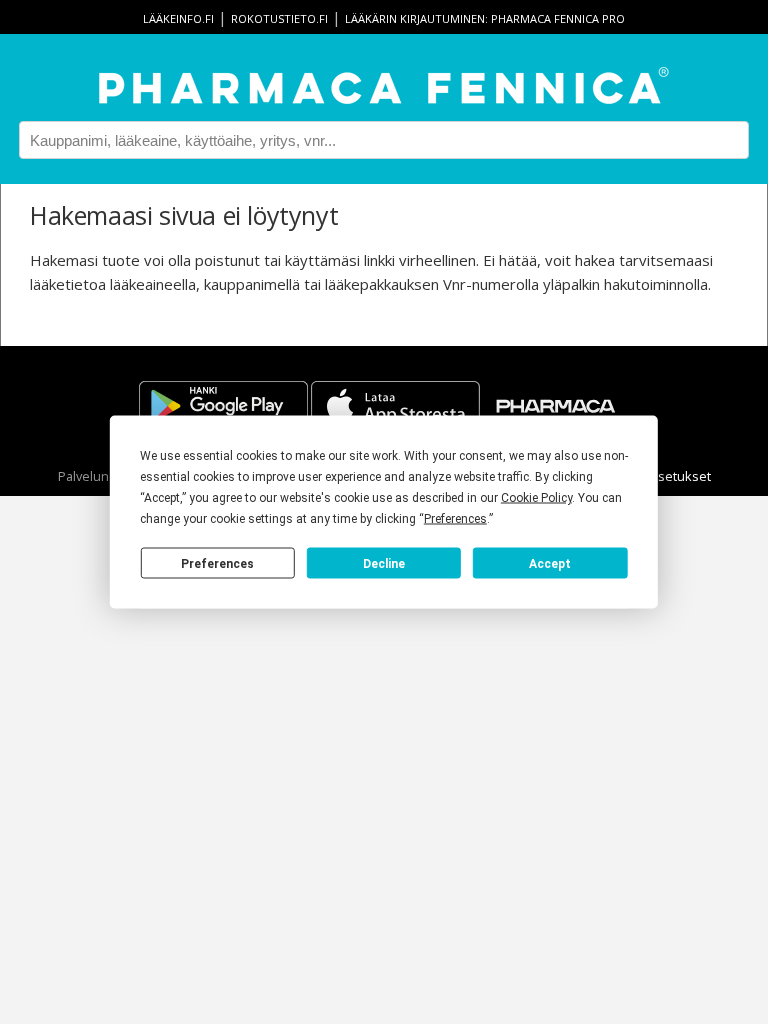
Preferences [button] (455, 519)
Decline (384, 563)
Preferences (217, 563)
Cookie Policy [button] (536, 498)
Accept (550, 563)
